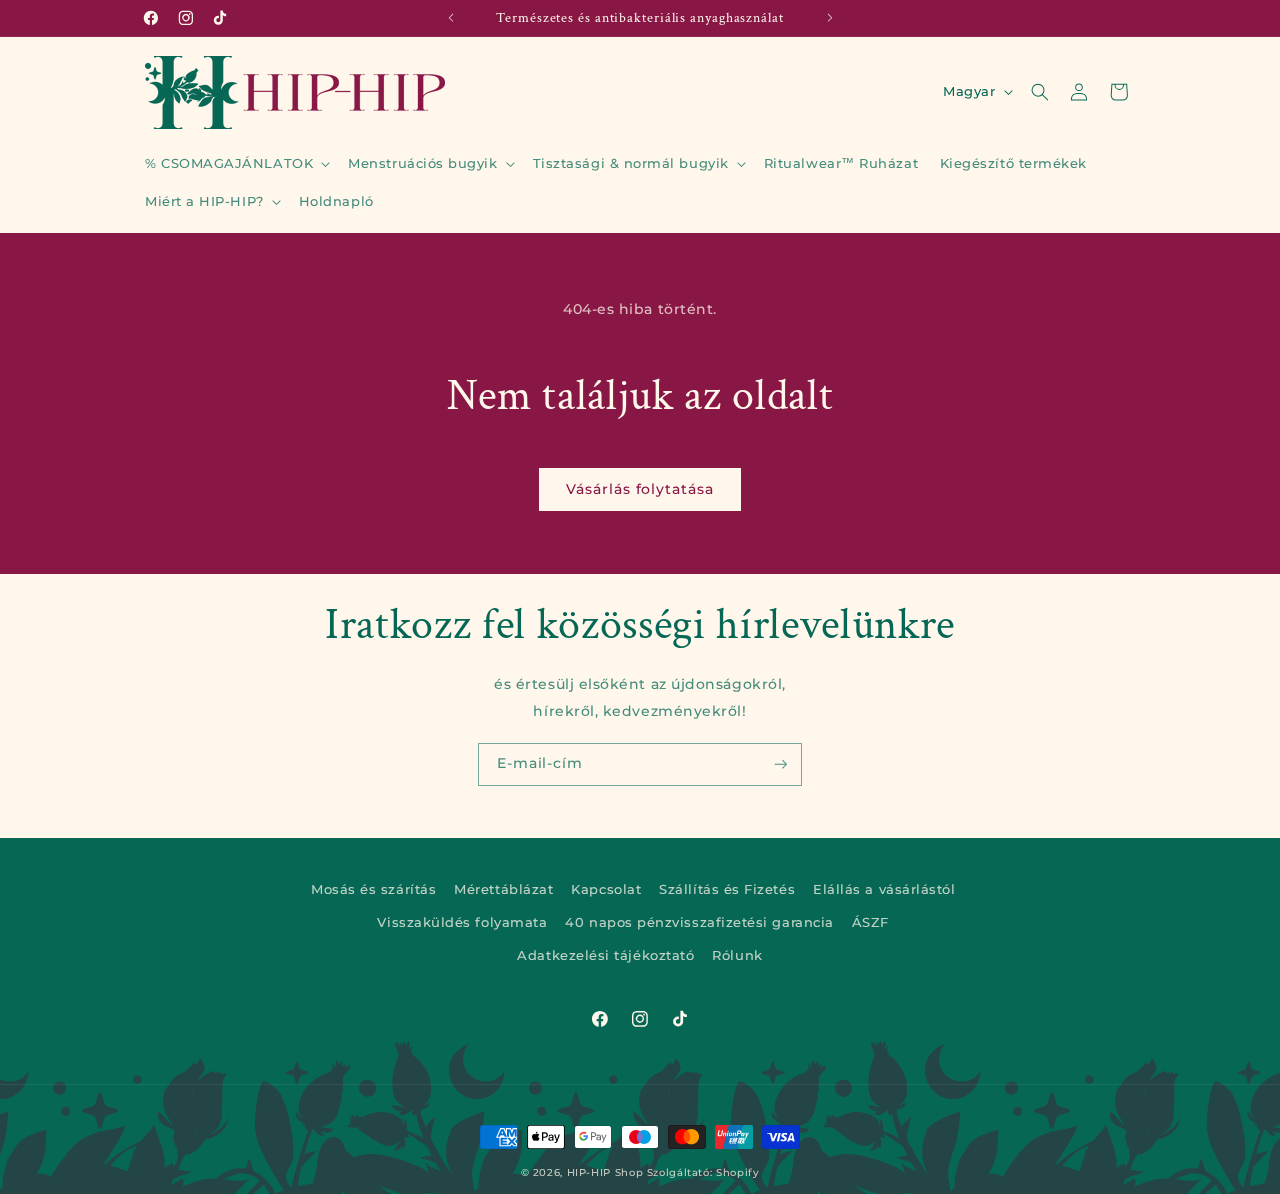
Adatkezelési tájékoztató (605, 955)
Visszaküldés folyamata (462, 922)
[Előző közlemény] (451, 18)
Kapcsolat (606, 889)
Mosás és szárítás (373, 889)
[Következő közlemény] (830, 18)
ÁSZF (870, 922)
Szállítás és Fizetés (727, 889)
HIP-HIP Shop (605, 1172)
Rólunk (737, 955)
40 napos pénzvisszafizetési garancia (699, 922)
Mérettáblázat (503, 889)
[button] (235, 164)
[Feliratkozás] (781, 764)
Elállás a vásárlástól (884, 889)
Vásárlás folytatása (639, 489)
